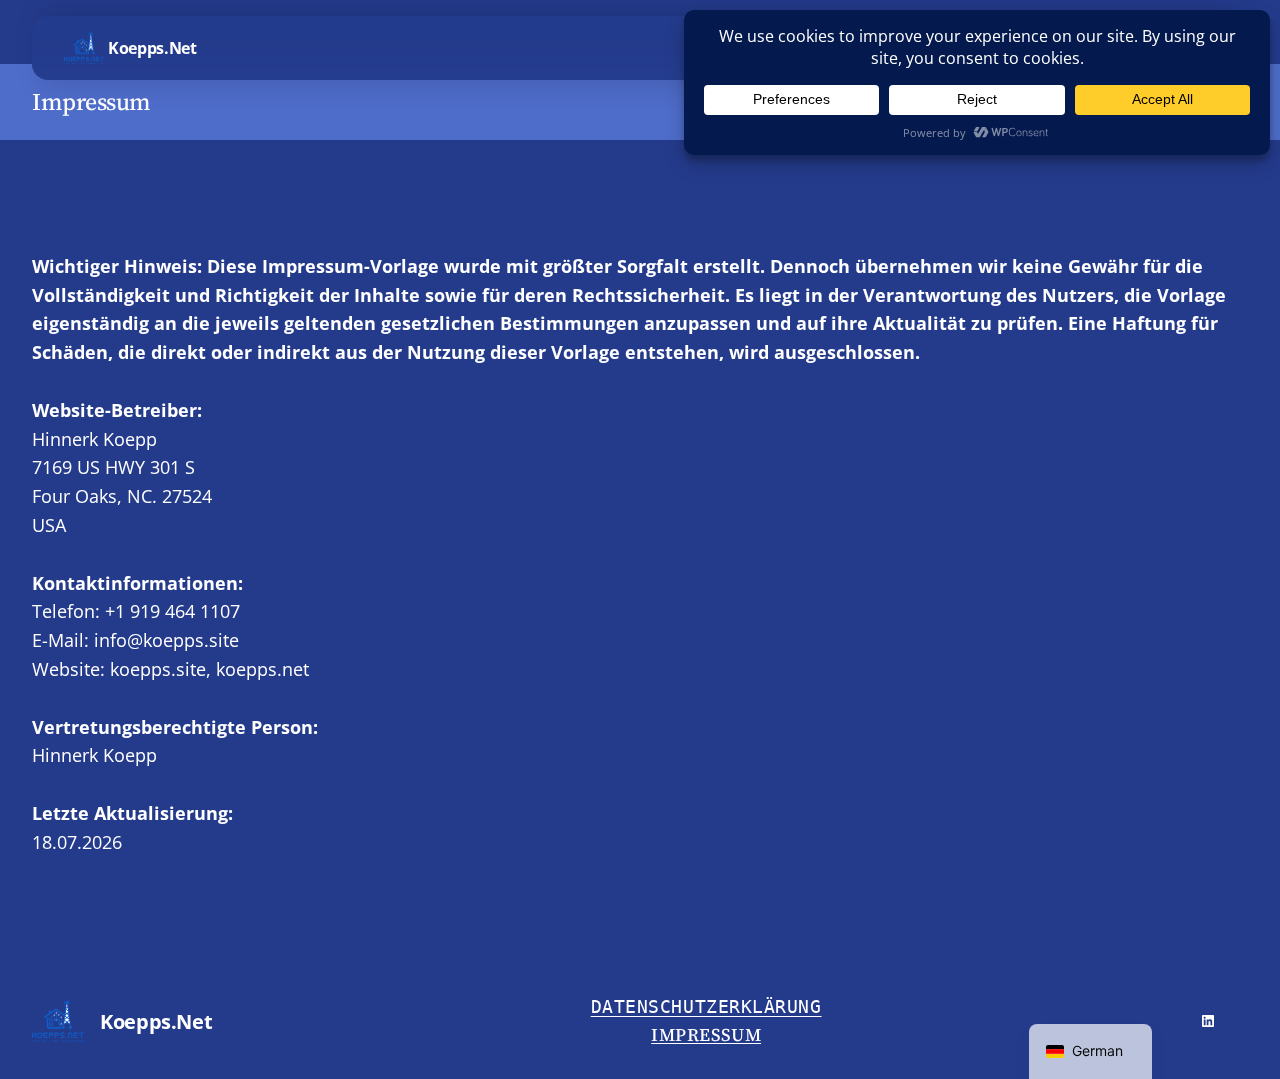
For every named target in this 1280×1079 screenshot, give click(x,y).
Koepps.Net (152, 48)
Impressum (706, 1034)
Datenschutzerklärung (706, 1006)
